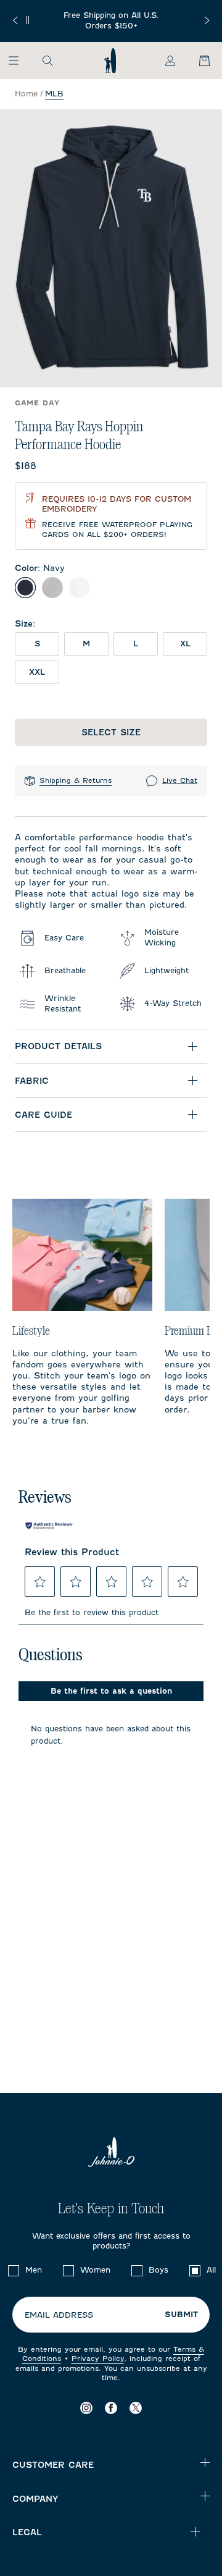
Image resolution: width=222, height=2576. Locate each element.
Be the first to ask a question (111, 1691)
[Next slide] (207, 20)
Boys (158, 2270)
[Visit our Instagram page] (86, 2408)
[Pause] (27, 20)
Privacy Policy (98, 2359)
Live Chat (180, 780)
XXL (37, 672)
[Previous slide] (15, 20)
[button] (40, 1582)
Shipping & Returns (76, 780)
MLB (54, 94)
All (211, 2270)
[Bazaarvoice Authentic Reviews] (49, 1526)
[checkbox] (14, 2271)
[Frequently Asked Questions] (111, 21)
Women (95, 2270)
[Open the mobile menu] (19, 61)
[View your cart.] (197, 61)
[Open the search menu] (47, 61)
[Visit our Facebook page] (111, 2408)
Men (34, 2270)
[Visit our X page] (136, 2408)
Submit (181, 2315)
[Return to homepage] (110, 61)
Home (26, 94)
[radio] (25, 588)
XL (185, 644)
